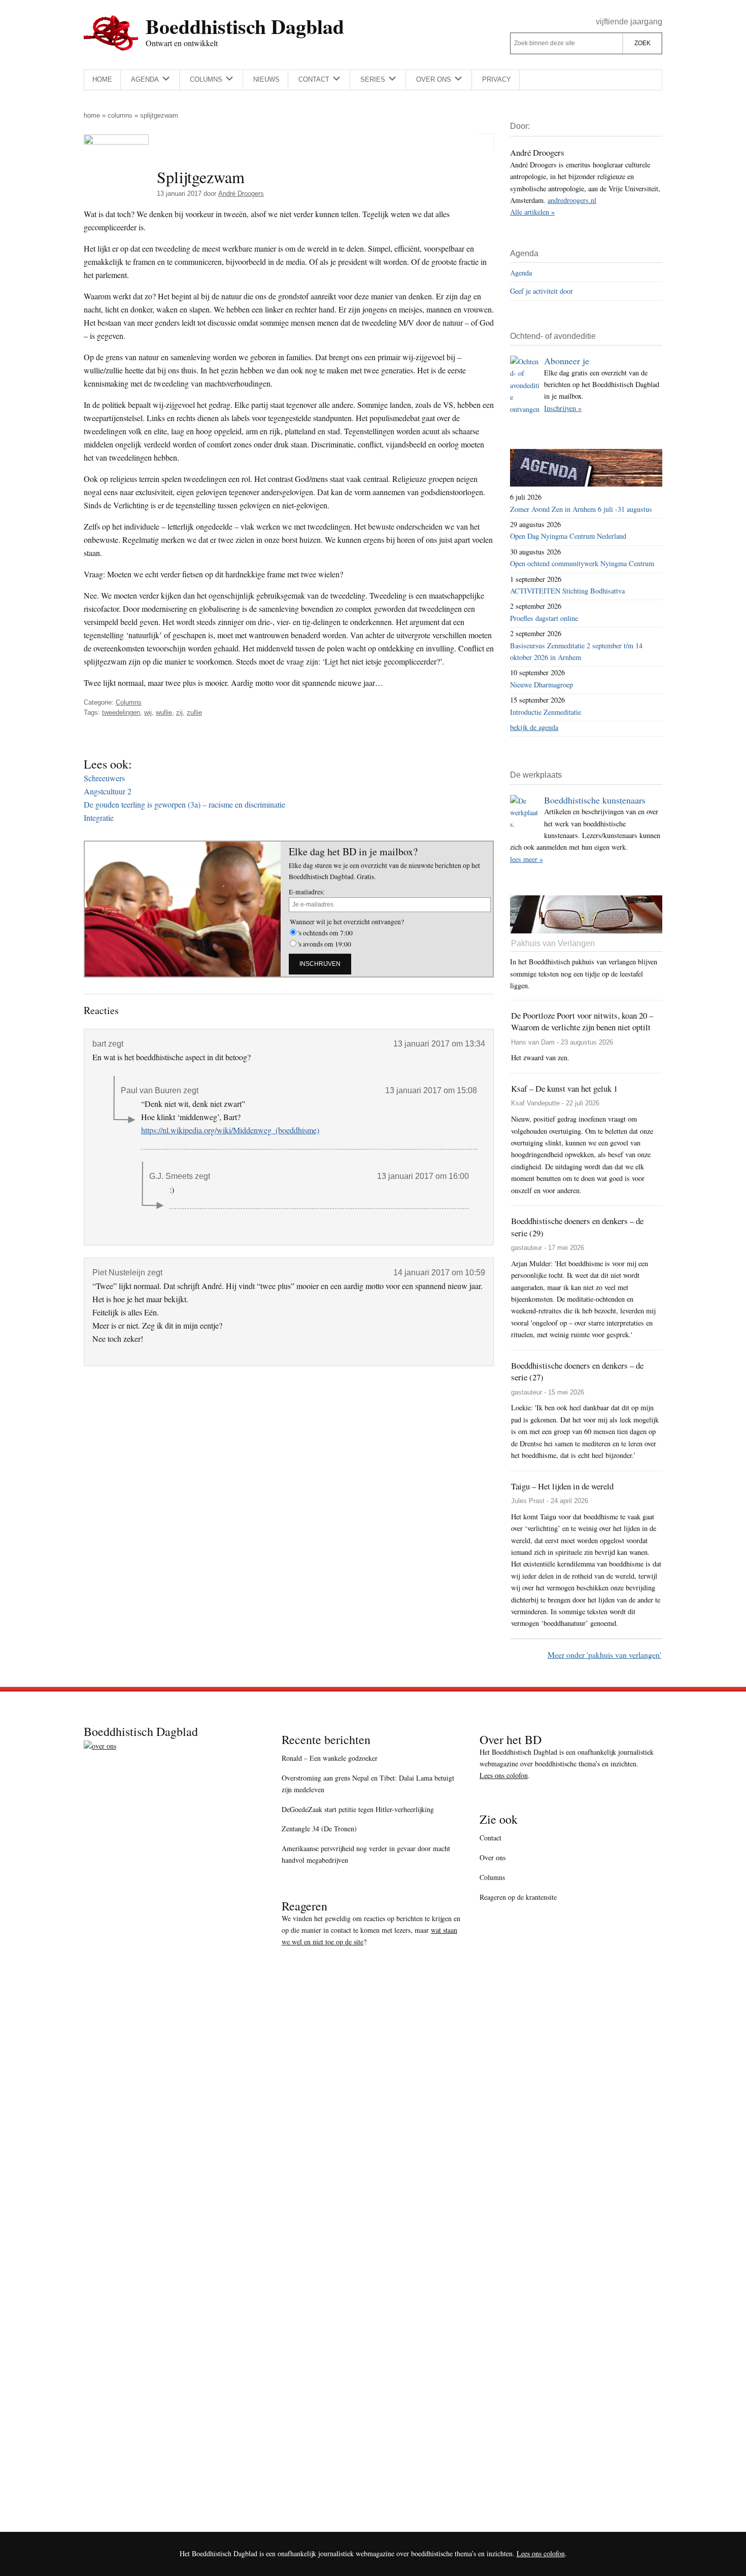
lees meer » (527, 859)
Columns (120, 115)
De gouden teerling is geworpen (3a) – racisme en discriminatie (184, 804)
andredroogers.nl (572, 200)
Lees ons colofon (504, 1775)
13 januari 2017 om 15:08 (431, 1090)
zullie (194, 712)
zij (179, 712)
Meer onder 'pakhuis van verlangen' (604, 1655)
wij (148, 712)
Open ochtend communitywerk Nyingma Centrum (582, 563)
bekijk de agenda (534, 727)
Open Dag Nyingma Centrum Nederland (568, 536)
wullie (164, 712)
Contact (490, 1838)
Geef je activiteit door (541, 291)
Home (92, 115)
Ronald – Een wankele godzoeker (330, 1758)
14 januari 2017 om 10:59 (439, 1273)
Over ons (493, 1857)
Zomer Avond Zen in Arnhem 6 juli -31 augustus (581, 509)
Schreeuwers (104, 778)
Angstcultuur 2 (108, 791)
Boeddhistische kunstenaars (595, 800)
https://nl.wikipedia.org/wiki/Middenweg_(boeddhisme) (230, 1130)
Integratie (99, 817)
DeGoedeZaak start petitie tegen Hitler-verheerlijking (358, 1809)
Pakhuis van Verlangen (553, 943)
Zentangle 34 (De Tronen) (319, 1829)
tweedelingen (121, 712)
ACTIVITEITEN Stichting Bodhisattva (567, 591)
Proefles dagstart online (544, 618)
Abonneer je (567, 361)
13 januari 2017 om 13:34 (439, 1044)
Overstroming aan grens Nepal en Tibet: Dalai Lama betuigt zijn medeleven (368, 1784)
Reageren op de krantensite (518, 1897)
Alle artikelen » (532, 212)
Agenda (521, 273)
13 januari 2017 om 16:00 (423, 1176)
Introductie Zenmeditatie (546, 712)
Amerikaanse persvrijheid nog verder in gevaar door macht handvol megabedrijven (366, 1854)
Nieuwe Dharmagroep (541, 685)
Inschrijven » (563, 408)
